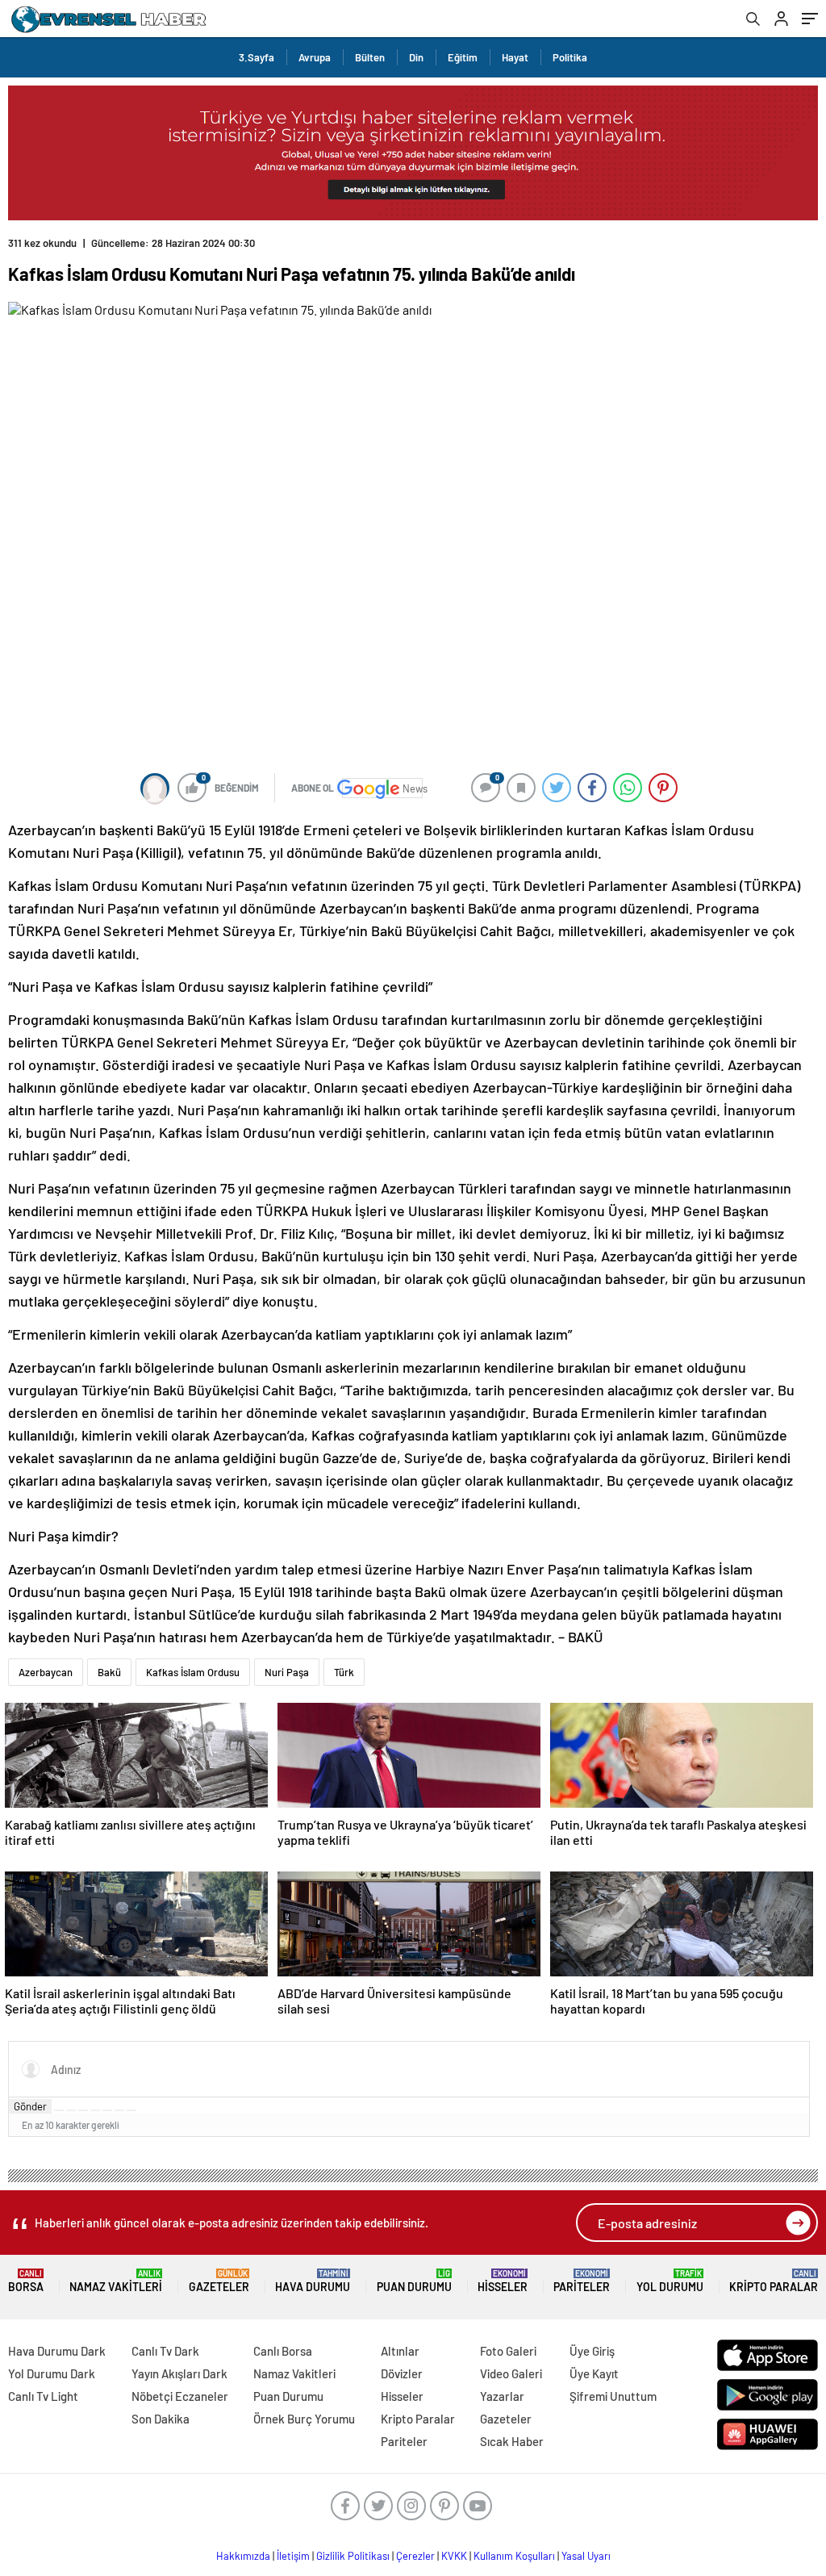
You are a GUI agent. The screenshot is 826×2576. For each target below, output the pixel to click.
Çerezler (415, 2556)
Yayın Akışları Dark (179, 2373)
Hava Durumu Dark (57, 2351)
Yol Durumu (670, 2281)
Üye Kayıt (594, 2373)
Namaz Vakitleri (116, 2281)
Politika (570, 57)
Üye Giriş (592, 2351)
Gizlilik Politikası (353, 2556)
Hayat (515, 57)
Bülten (370, 57)
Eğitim (463, 57)
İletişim (293, 2556)
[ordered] (95, 2110)
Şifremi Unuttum (613, 2396)
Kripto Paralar (774, 2281)
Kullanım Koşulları (514, 2556)
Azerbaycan (46, 1672)
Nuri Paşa (287, 1672)
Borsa (26, 2281)
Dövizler (402, 2373)
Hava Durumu (313, 2281)
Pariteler (582, 2281)
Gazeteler (219, 2281)
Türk (344, 1672)
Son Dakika (161, 2419)
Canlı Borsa (283, 2351)
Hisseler (503, 2281)
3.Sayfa (257, 57)
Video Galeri (511, 2373)
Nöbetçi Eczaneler (180, 2396)
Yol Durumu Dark (52, 2373)
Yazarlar (502, 2396)
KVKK (454, 2556)
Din (416, 57)
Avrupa (315, 57)
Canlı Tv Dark (165, 2351)
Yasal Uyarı (586, 2556)
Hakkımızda (243, 2556)
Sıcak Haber (512, 2441)
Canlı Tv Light (43, 2396)
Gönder (30, 2106)
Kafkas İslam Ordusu (193, 1672)
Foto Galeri (508, 2351)
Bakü (109, 1672)
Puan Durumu (414, 2281)
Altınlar (400, 2351)
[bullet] (107, 2110)
